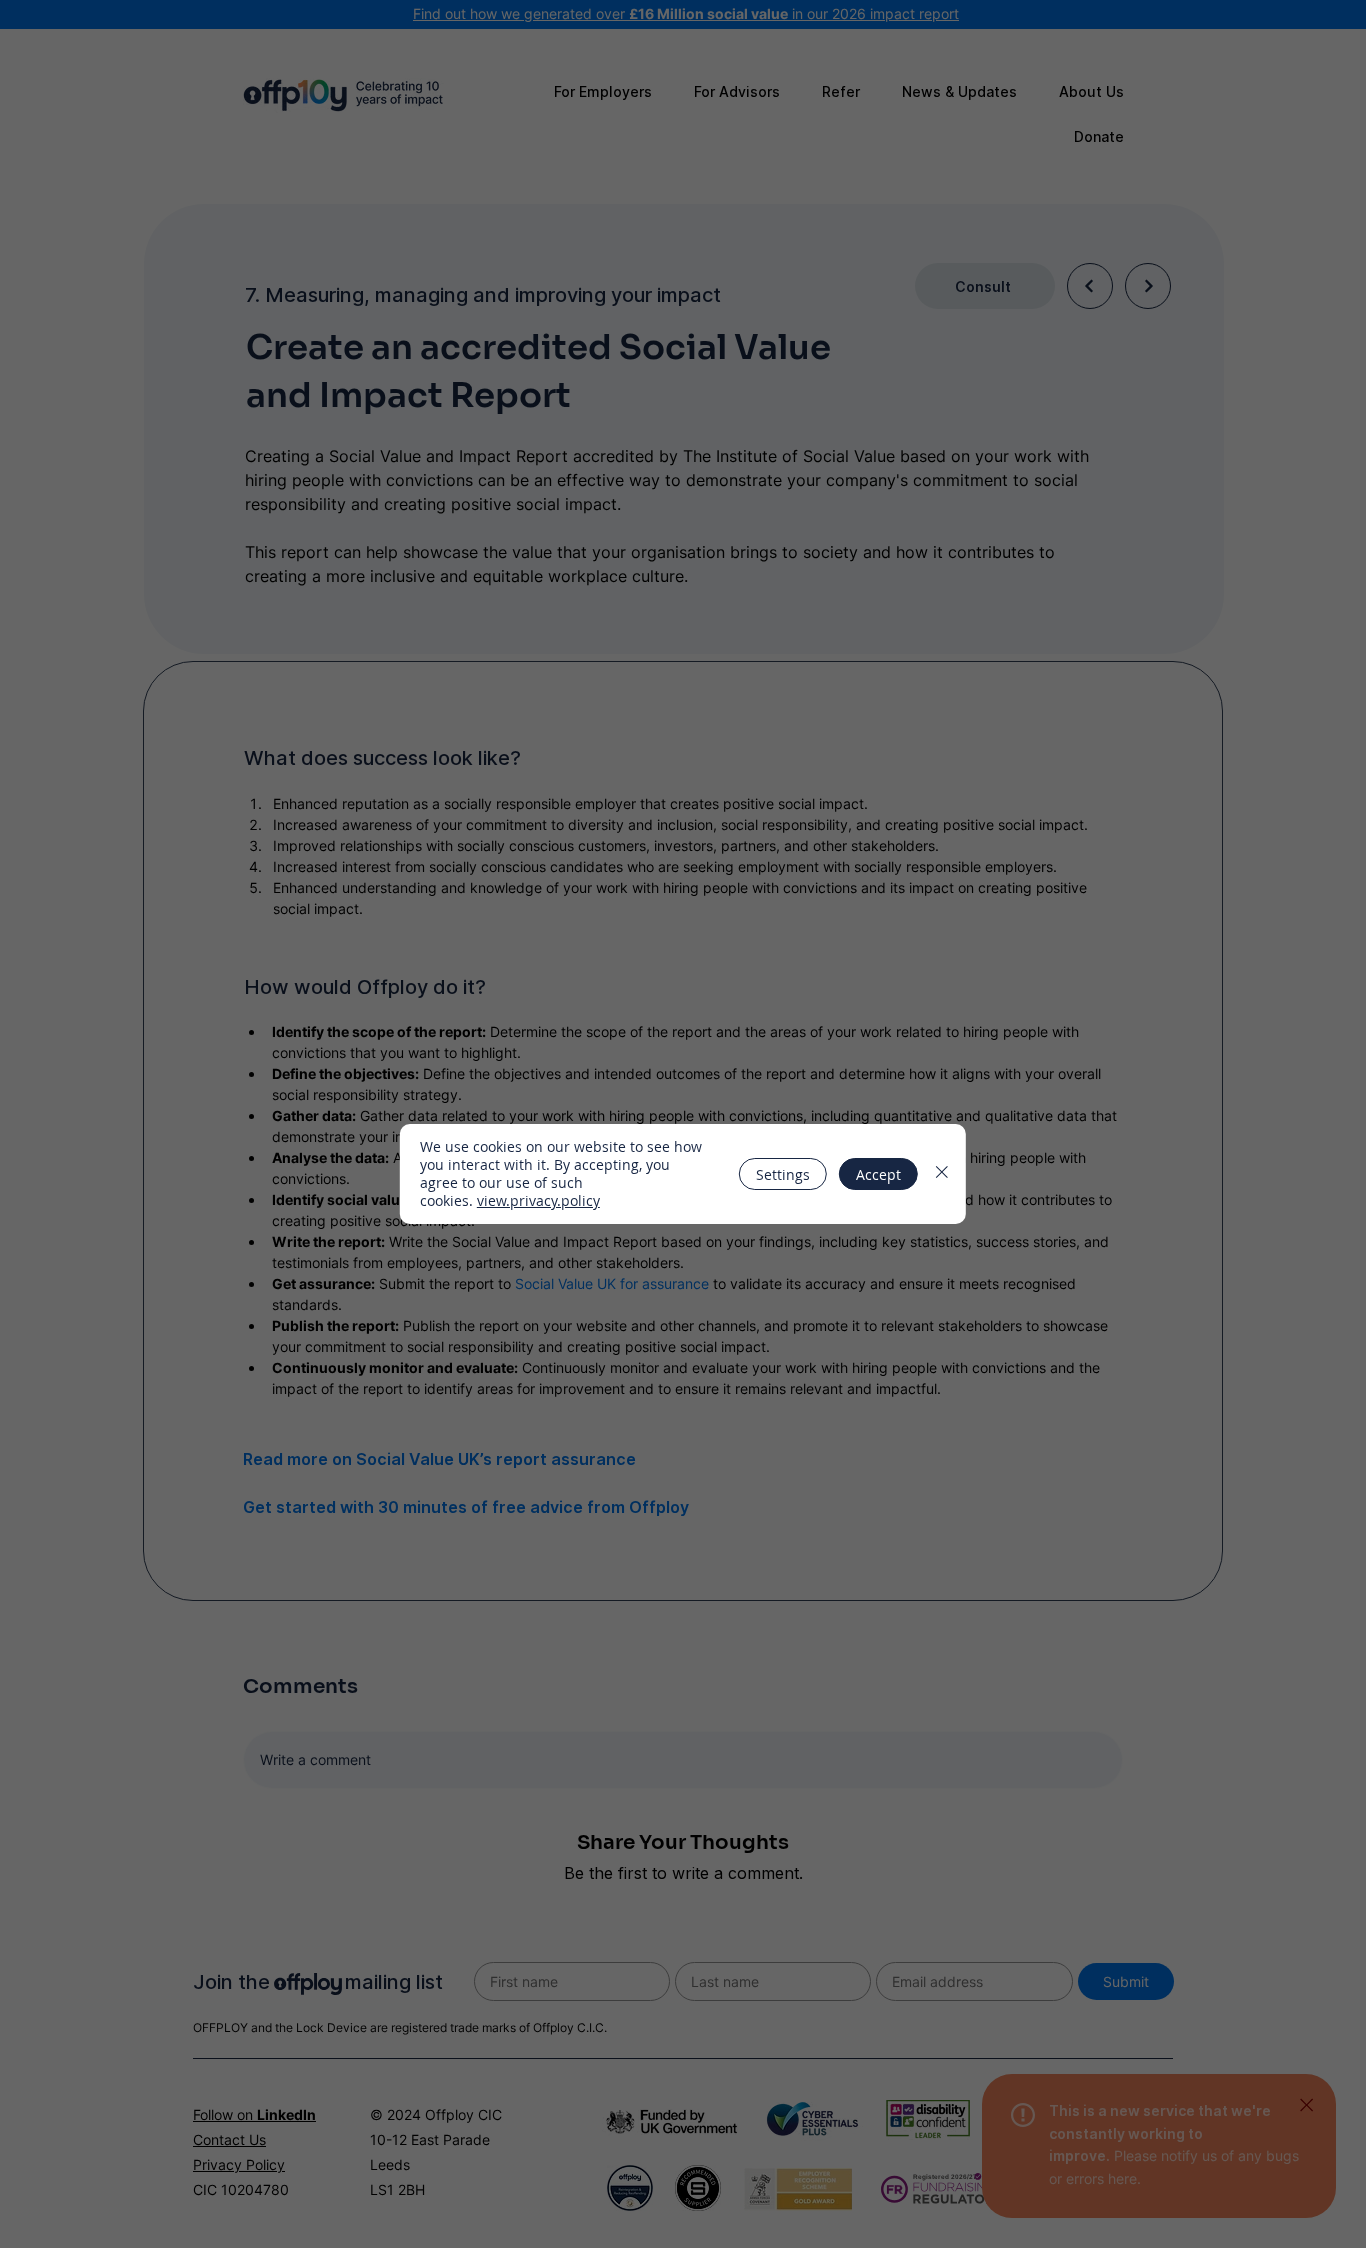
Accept (878, 1174)
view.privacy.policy (538, 1200)
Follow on (254, 2114)
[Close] (1306, 2104)
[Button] (1090, 286)
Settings (783, 1174)
